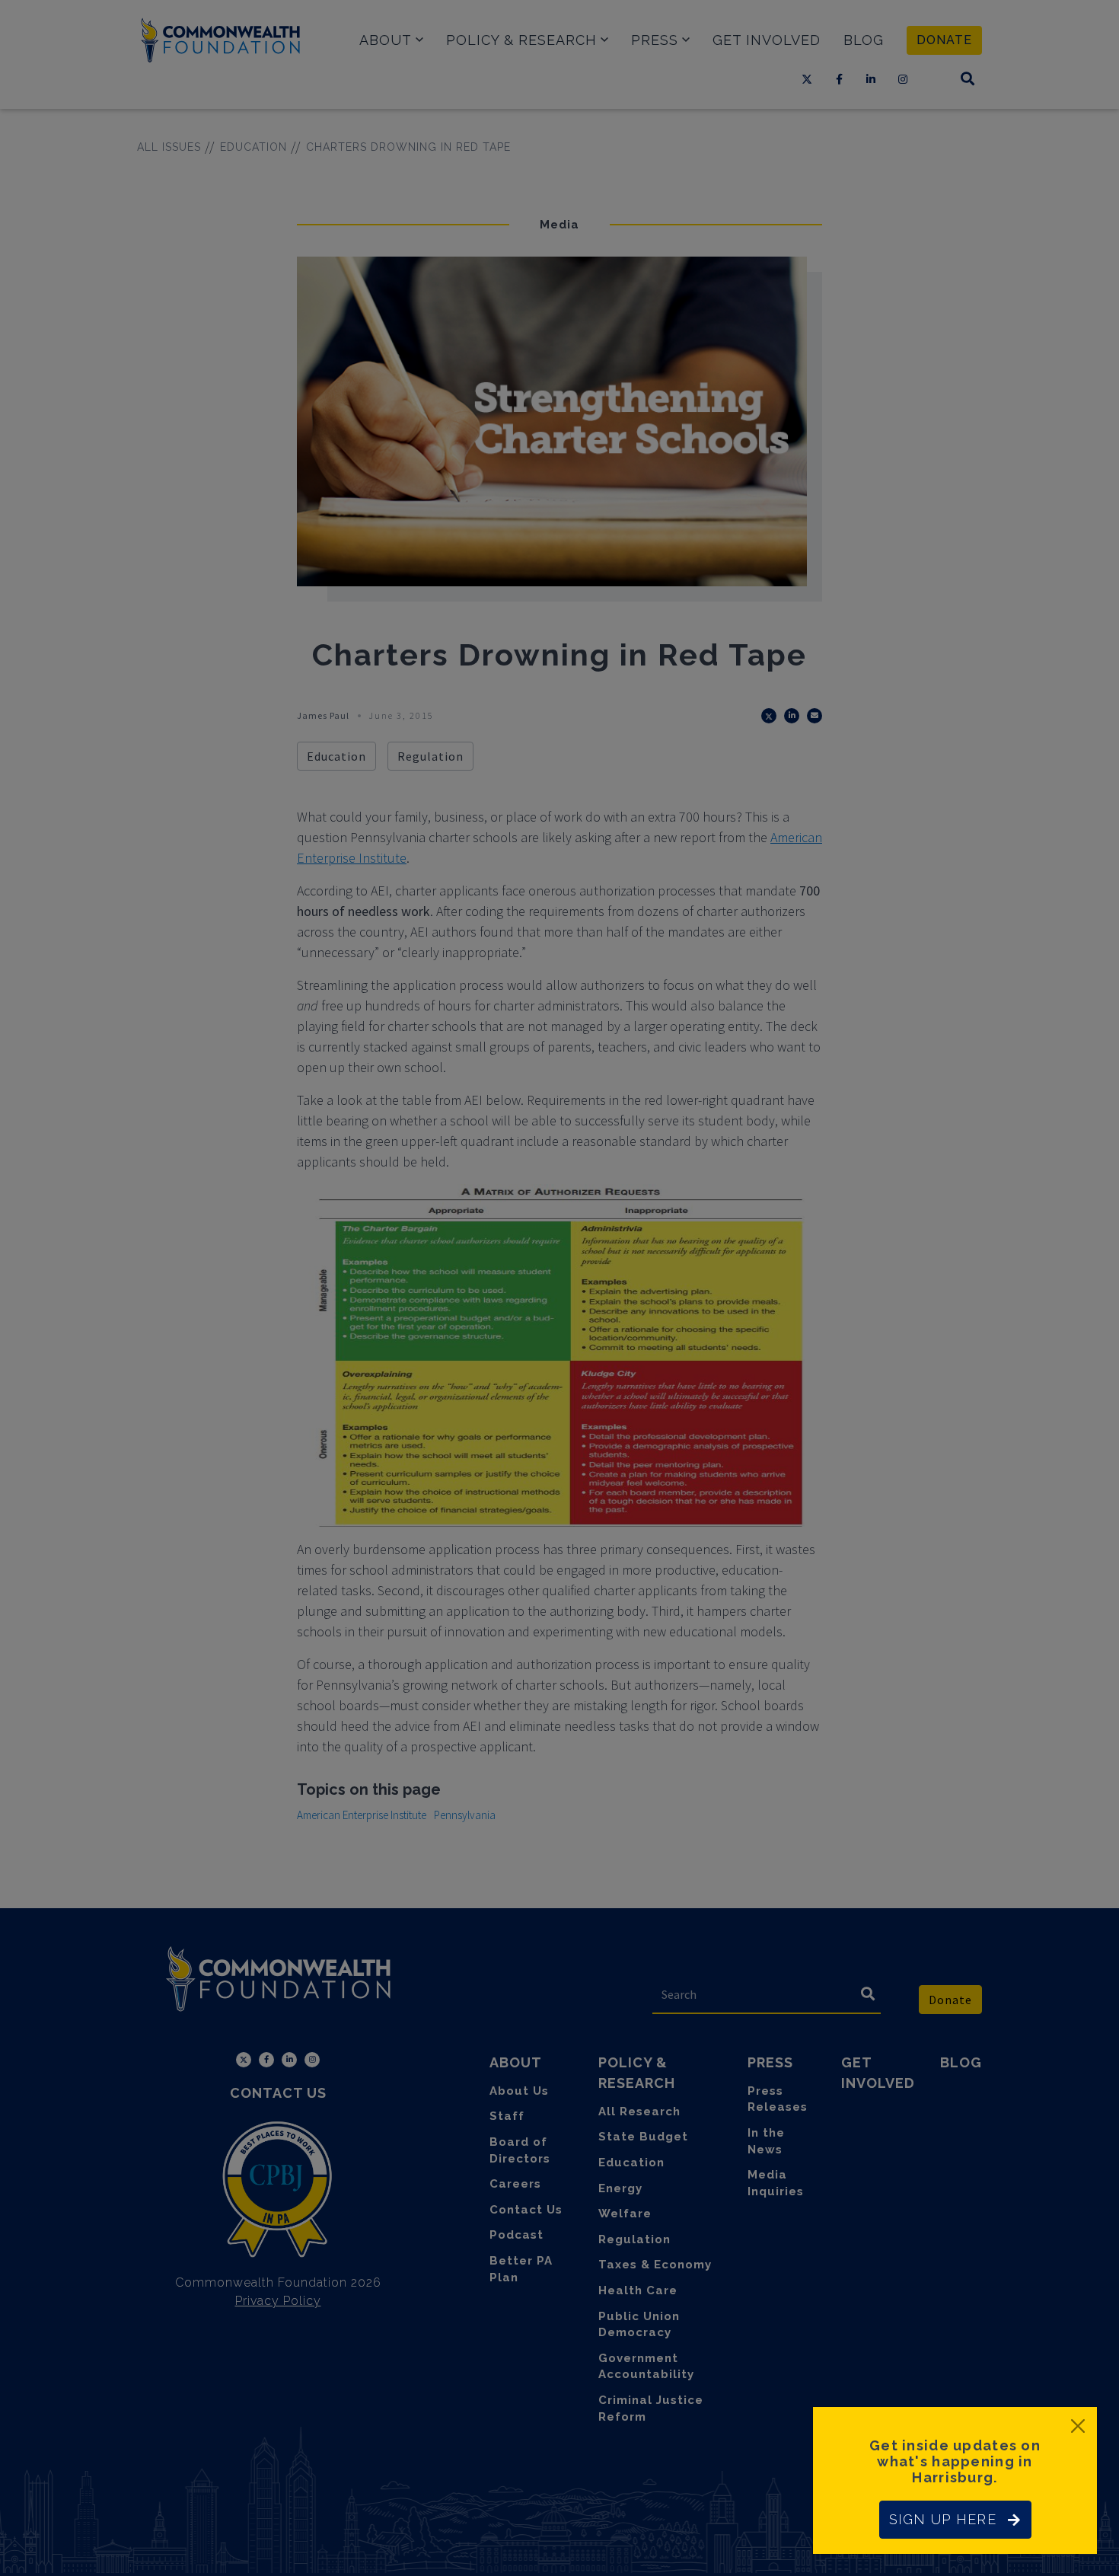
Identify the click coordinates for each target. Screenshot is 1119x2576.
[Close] (1078, 2426)
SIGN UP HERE (943, 2519)
